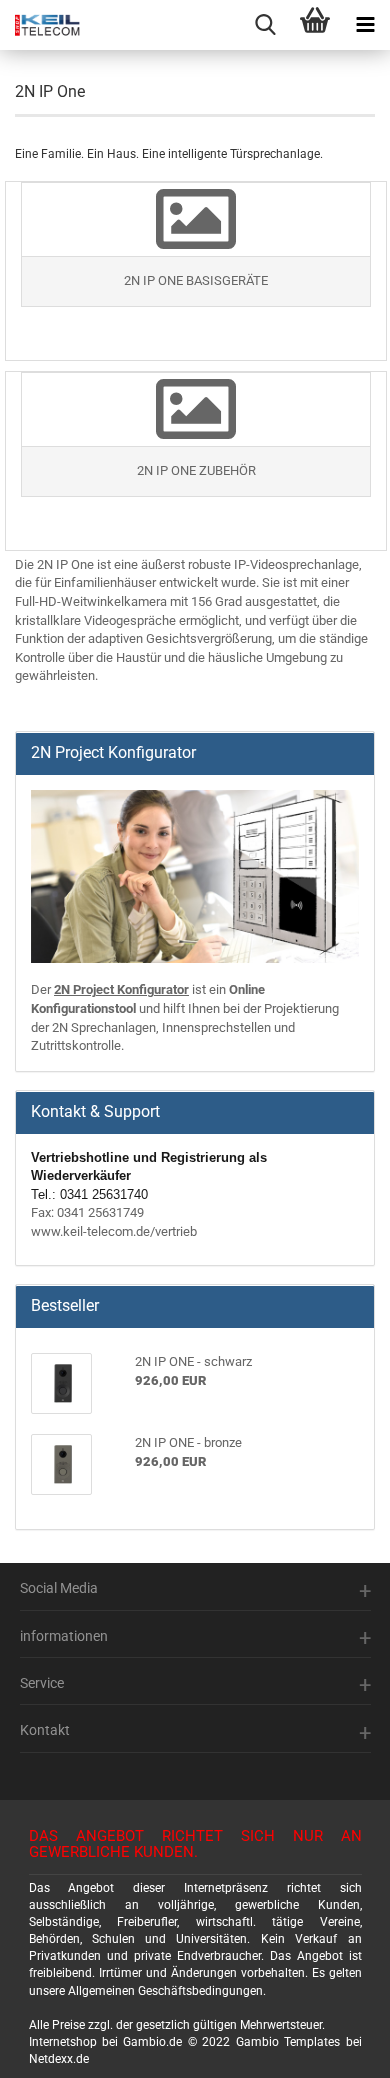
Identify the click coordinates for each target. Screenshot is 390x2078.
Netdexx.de (59, 2059)
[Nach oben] (350, 2048)
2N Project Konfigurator (121, 989)
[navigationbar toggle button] (365, 25)
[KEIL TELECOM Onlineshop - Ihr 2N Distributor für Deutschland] (40, 25)
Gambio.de (152, 2042)
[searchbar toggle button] (265, 25)
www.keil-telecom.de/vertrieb (114, 1231)
